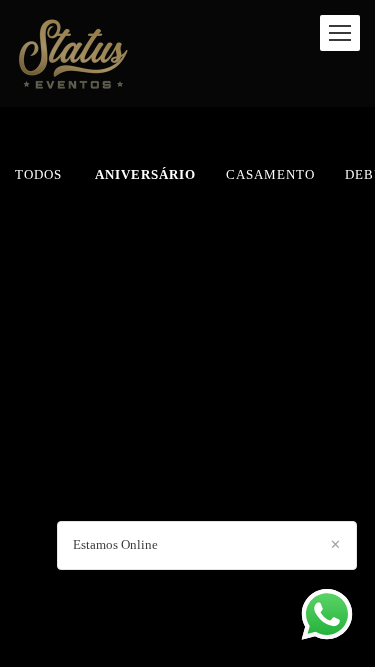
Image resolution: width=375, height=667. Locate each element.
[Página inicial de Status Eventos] (73, 53)
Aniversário (145, 174)
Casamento (270, 174)
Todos (38, 174)
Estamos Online (115, 544)
